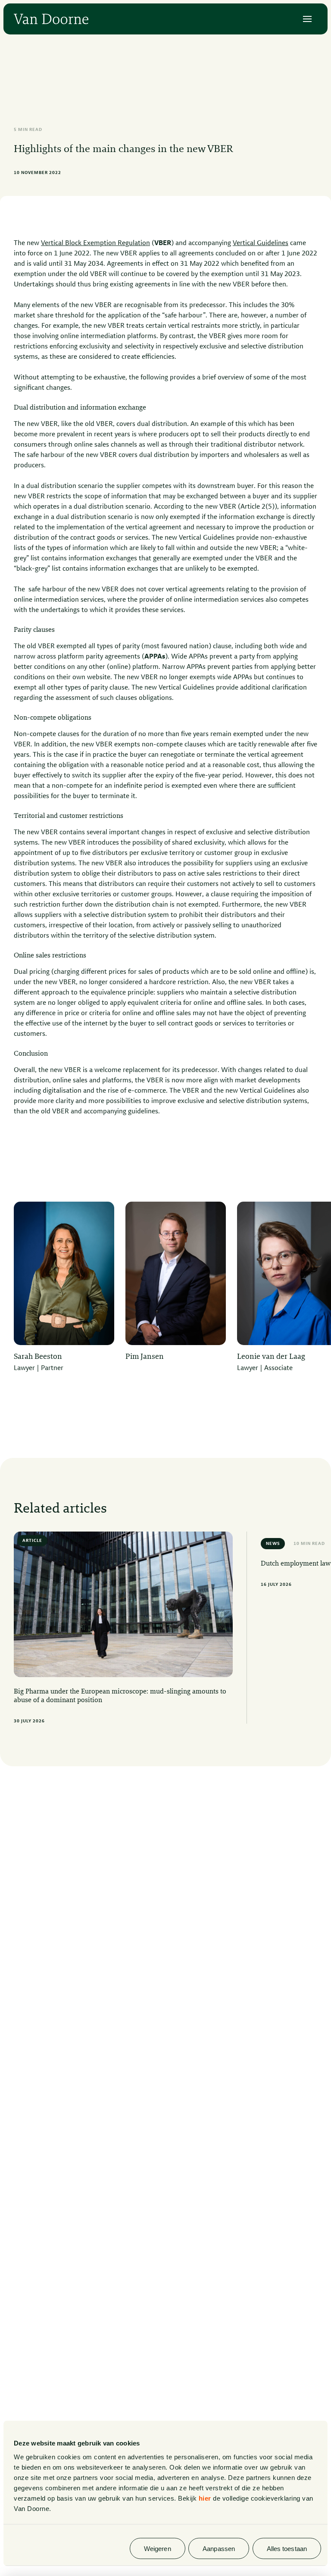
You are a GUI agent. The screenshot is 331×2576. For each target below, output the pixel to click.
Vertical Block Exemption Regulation (95, 243)
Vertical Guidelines (261, 243)
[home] (51, 19)
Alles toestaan (287, 2548)
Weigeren (158, 2548)
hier (205, 2498)
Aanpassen (219, 2548)
